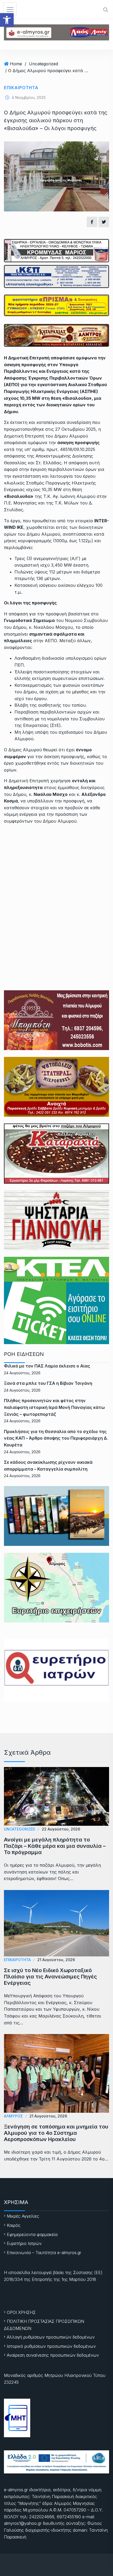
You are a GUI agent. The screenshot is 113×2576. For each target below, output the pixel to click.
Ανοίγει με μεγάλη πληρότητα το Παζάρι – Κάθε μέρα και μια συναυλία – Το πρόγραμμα (55, 1846)
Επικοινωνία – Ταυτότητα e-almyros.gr (44, 2253)
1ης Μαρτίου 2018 (79, 2279)
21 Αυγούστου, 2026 (56, 1960)
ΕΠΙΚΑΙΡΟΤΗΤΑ (21, 88)
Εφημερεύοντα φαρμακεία (32, 2234)
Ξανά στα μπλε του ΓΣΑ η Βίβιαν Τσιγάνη (48, 1383)
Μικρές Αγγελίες (23, 2216)
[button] (7, 20)
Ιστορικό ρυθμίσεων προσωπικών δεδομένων (51, 2346)
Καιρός (14, 2225)
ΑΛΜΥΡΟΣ (13, 2116)
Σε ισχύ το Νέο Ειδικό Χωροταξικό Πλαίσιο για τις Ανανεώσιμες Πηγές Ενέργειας (50, 1977)
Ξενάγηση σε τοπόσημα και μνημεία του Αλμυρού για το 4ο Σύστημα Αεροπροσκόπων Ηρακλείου (56, 2133)
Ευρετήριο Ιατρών (24, 2243)
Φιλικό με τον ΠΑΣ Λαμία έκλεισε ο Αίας (47, 1366)
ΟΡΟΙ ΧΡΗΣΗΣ (21, 2312)
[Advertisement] (56, 888)
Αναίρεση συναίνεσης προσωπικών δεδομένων (53, 2355)
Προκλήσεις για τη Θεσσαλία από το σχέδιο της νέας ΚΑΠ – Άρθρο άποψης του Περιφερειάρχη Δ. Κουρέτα (56, 1438)
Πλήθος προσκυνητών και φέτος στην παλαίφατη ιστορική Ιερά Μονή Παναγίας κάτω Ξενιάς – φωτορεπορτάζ (54, 1407)
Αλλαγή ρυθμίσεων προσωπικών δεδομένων (51, 2337)
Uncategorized (43, 64)
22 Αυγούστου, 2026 (61, 1829)
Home (16, 64)
